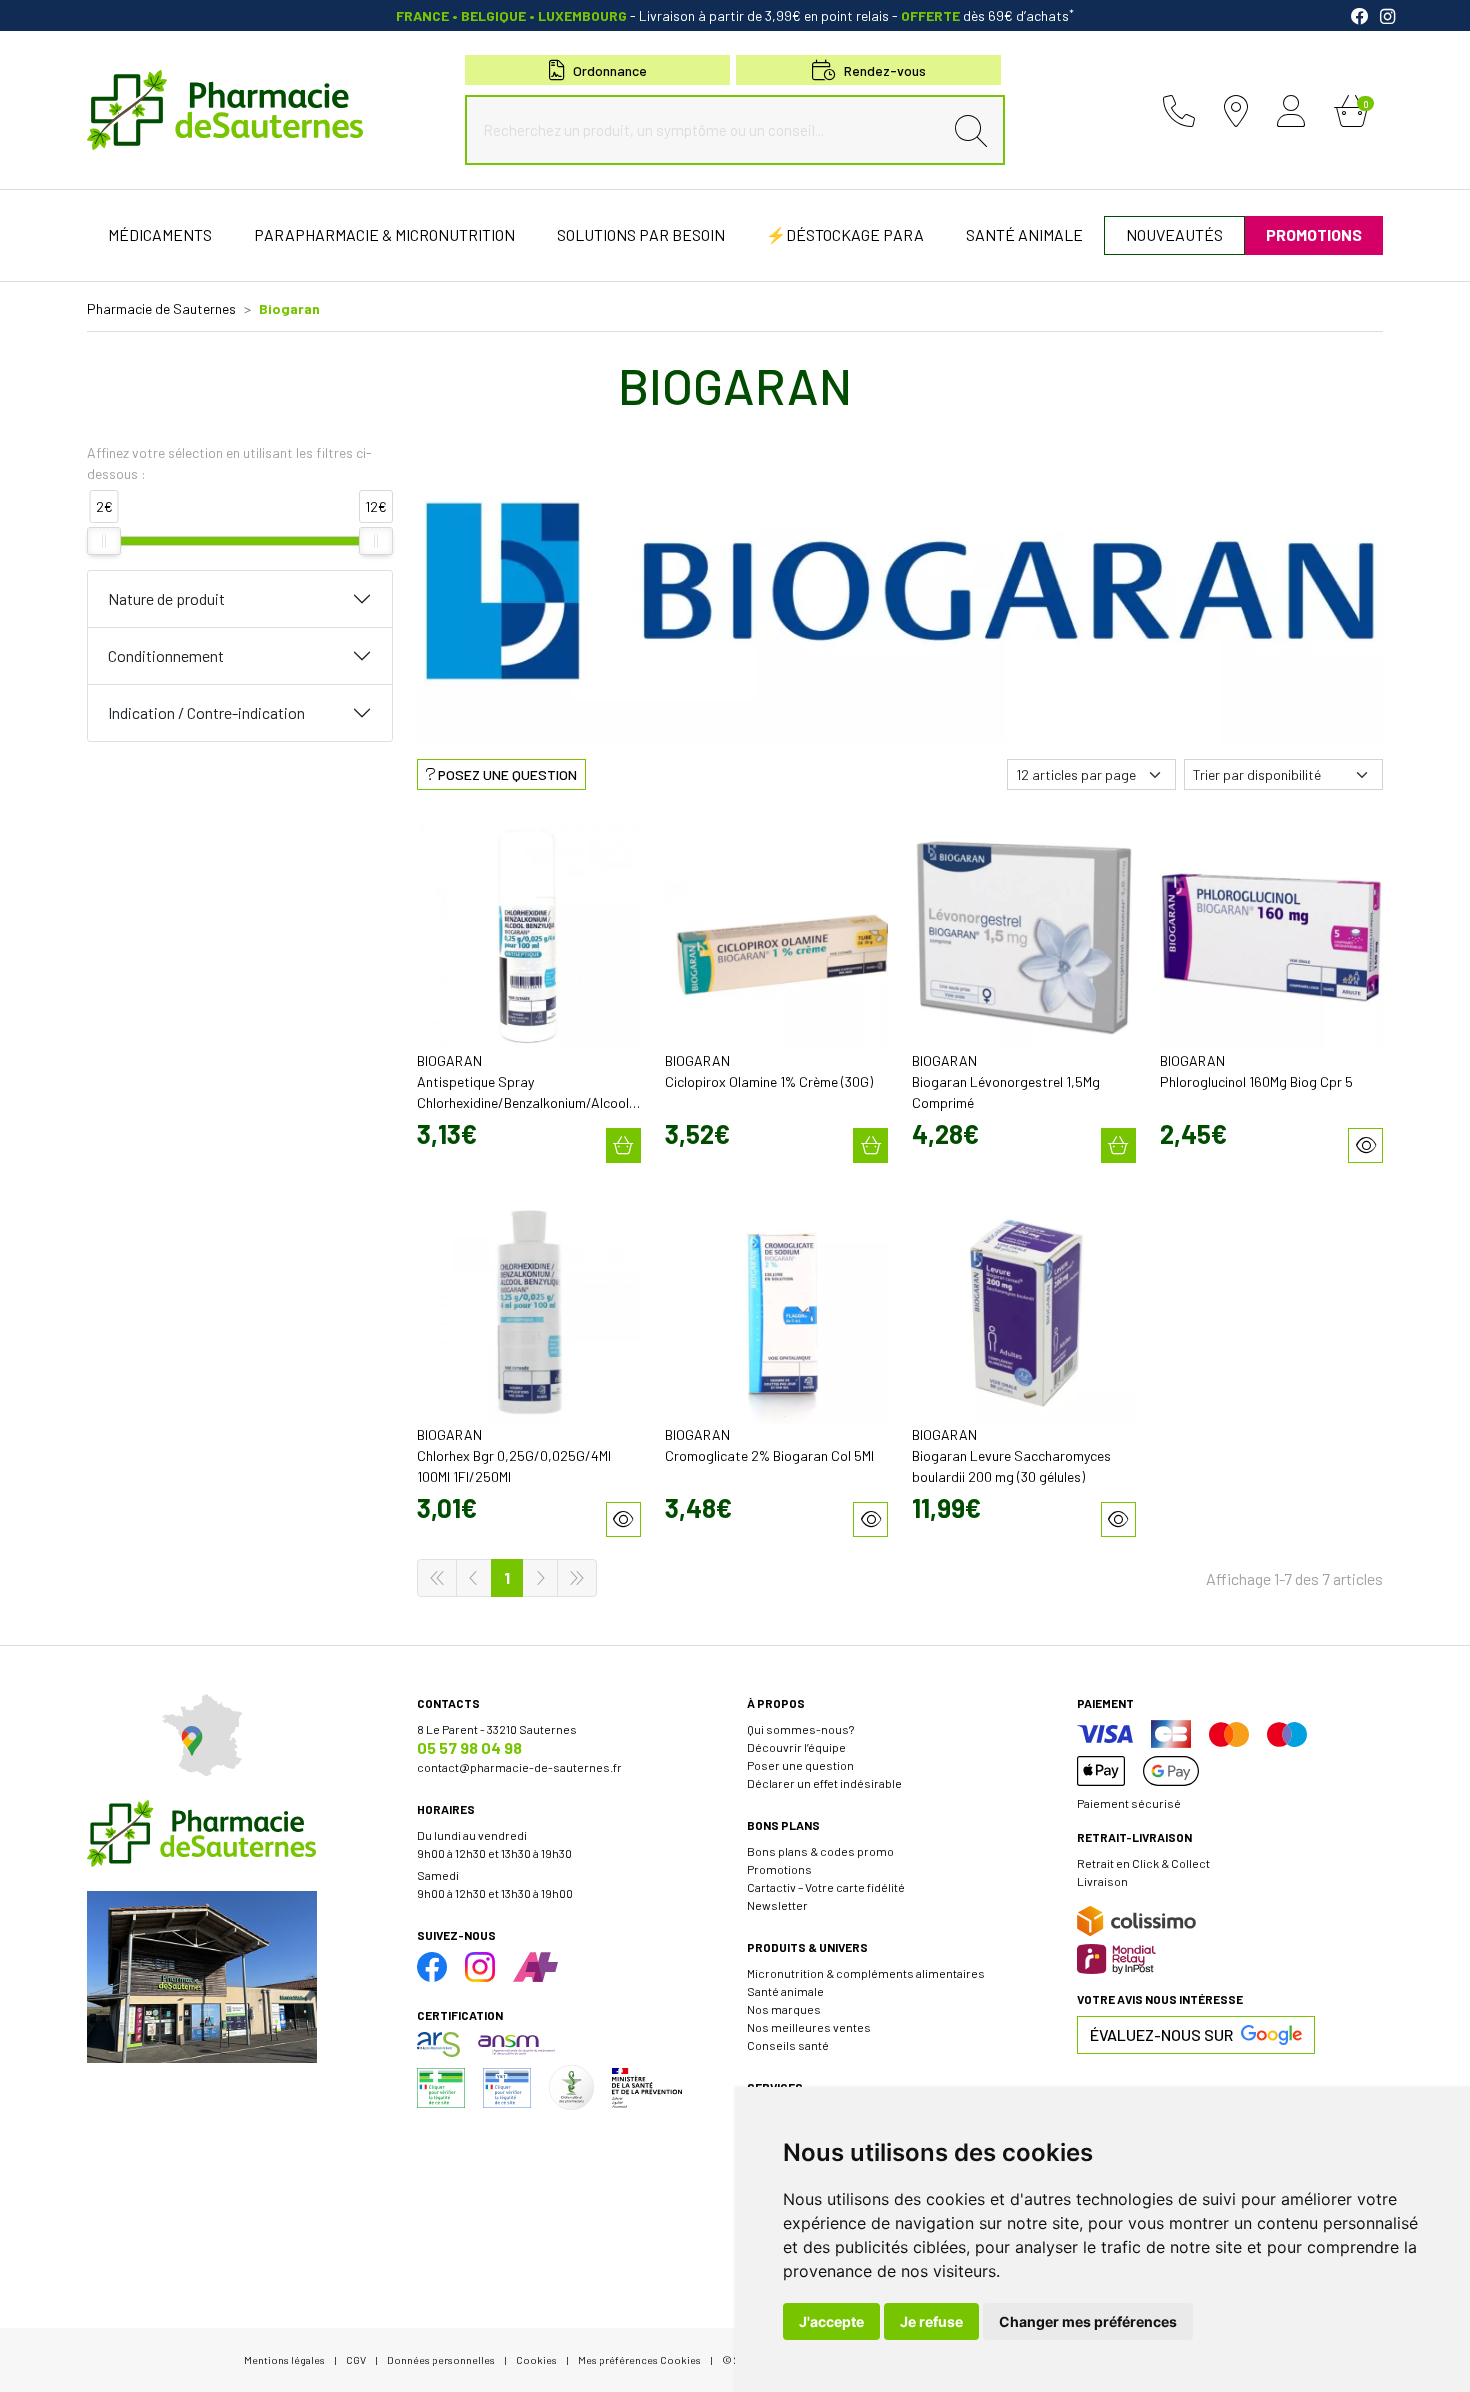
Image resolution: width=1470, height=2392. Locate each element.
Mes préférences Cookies (639, 2359)
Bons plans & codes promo (820, 1851)
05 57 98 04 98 (469, 1747)
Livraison (1102, 1881)
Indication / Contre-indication (206, 712)
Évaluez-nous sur (1161, 2034)
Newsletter (777, 1905)
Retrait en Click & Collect (1143, 1863)
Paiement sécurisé (1129, 1803)
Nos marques (784, 2009)
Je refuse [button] (931, 2321)
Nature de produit (166, 598)
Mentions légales (284, 2359)
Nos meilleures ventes (809, 2027)
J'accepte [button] (831, 2321)
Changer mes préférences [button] (1088, 2321)
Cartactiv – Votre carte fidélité (826, 1887)
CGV (356, 2359)
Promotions (779, 1869)
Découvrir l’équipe (796, 1747)
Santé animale (785, 1991)
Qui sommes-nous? (800, 1729)
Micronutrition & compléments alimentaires (866, 1973)
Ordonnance (610, 70)
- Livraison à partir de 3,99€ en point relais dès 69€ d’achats (735, 15)
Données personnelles (441, 2359)
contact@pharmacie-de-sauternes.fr (519, 1767)
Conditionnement (166, 655)
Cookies (536, 2359)
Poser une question (800, 1765)
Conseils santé (788, 2045)
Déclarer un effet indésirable (824, 1783)
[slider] (104, 541)
